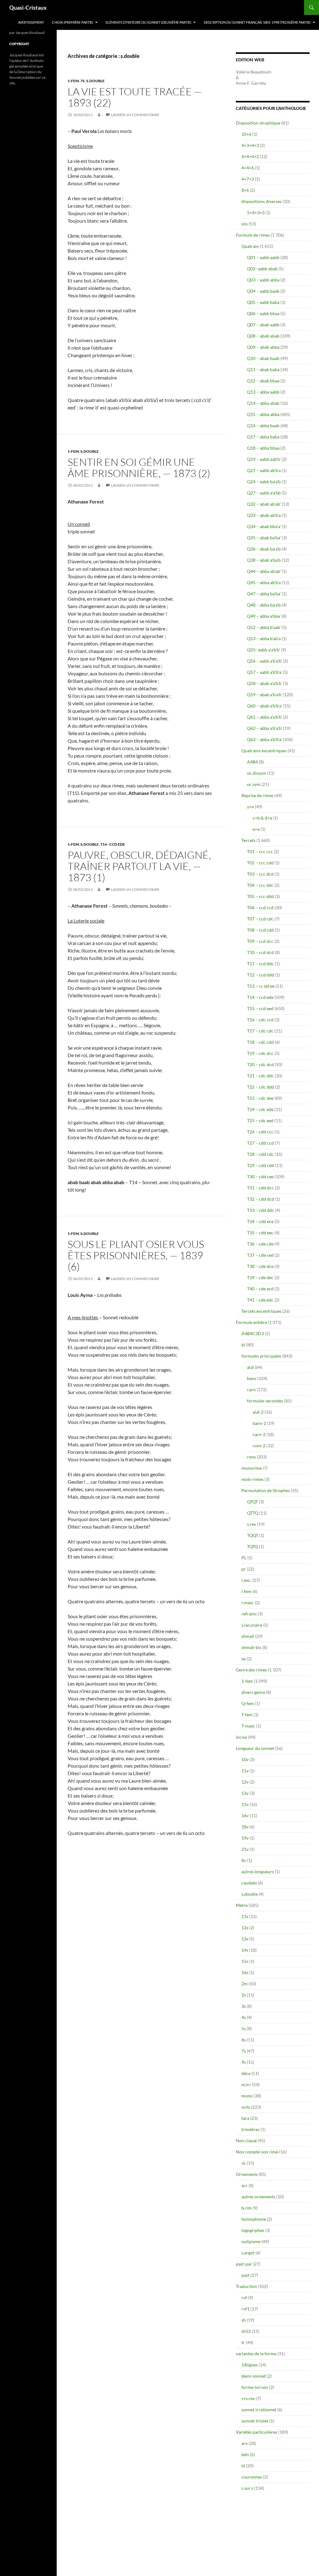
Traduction (246, 2286)
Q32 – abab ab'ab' (264, 504)
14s (245, 1950)
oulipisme (251, 2241)
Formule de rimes (253, 235)
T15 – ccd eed (260, 1008)
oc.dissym (257, 773)
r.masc (248, 1602)
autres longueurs (258, 1872)
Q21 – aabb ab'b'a (264, 470)
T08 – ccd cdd (260, 930)
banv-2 (259, 1423)
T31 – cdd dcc (260, 1188)
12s (245, 1928)
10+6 (246, 134)
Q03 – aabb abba (263, 280)
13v (245, 1793)
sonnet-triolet (255, 2421)
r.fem (246, 1591)
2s (244, 1995)
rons (251, 1457)
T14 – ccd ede (260, 997)
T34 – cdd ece (260, 1221)
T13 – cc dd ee (261, 986)
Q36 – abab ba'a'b (264, 549)
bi (243, 2466)
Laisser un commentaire (135, 115)
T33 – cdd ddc (261, 1210)
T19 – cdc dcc (260, 1053)
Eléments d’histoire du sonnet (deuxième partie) (148, 22)
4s (244, 2017)
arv (245, 2443)
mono (247, 2096)
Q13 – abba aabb (263, 392)
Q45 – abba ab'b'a (264, 582)
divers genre (253, 1692)
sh (244, 2320)
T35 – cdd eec (260, 1233)
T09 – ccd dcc (260, 941)
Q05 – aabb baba (263, 302)
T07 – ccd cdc (260, 919)
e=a (256, 829)
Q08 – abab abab (263, 336)
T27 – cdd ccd (260, 1143)
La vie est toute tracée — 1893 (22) (135, 97)
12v (245, 1782)
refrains (249, 1614)
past (245, 2275)
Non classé (246, 2141)
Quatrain (250, 246)
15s (245, 1961)
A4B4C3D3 (253, 1333)
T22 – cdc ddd (261, 1087)
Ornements (247, 2174)
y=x (250, 807)
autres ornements (258, 2197)
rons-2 (259, 1446)
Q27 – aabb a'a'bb (264, 493)
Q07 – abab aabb (263, 325)
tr (243, 2342)
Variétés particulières (257, 2432)
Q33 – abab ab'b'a (264, 515)
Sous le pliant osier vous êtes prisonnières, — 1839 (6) (136, 1255)
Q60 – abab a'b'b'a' (264, 706)
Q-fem (248, 1703)
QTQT (252, 1502)
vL (244, 2163)
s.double (95, 81)
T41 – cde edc (260, 1300)
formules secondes (265, 1401)
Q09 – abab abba (263, 347)
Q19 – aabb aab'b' (264, 459)
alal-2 (258, 1412)
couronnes (252, 2477)
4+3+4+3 (250, 145)
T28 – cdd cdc (260, 1154)
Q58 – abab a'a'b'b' (264, 683)
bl (243, 1345)
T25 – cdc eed (260, 1120)
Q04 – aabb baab (263, 291)
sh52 (246, 2331)
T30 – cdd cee (260, 1177)
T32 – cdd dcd (261, 1199)
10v (245, 1759)
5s (244, 2028)
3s (244, 2006)
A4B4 (252, 762)
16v (245, 1815)
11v (245, 1771)
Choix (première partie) (73, 22)
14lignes (250, 2365)
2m (245, 1984)
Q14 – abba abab (263, 403)
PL (244, 1558)
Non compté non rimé (257, 2152)
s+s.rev (248, 2398)
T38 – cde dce (260, 1266)
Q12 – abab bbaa (263, 381)
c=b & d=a (262, 818)
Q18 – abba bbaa (263, 448)
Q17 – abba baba (263, 437)
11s (245, 1916)
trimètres (250, 2129)
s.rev (252, 1524)
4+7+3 (248, 179)
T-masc (248, 1726)
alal (250, 1367)
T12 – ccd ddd (261, 975)
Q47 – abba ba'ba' (264, 594)
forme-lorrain (255, 2387)
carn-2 (259, 1434)
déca (246, 2073)
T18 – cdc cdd (260, 1042)
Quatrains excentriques (264, 751)
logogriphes (253, 2230)
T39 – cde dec (260, 1277)
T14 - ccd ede (113, 844)
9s (244, 2062)
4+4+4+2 (250, 156)
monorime (252, 1468)
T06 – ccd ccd (260, 908)
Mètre (242, 1905)
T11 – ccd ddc (260, 964)
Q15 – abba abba (263, 414)
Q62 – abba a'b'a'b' (264, 728)
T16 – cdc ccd (260, 1020)
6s (244, 2040)
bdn (245, 2454)
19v (245, 1838)
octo (246, 2107)
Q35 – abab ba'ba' (264, 538)
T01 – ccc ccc (260, 851)
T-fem (247, 1715)
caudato (249, 1883)
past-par (244, 2264)
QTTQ (253, 1513)
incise (241, 1737)
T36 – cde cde (260, 1244)
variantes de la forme (256, 2354)
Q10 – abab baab (263, 358)
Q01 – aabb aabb (263, 257)
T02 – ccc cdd (260, 863)
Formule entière (251, 1322)
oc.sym (254, 784)
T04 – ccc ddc (260, 885)
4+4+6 (248, 168)
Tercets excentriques (261, 1311)
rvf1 (245, 2309)
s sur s (247, 2488)
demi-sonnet (254, 2376)
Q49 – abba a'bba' (264, 616)
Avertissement (31, 22)
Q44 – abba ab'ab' (264, 571)
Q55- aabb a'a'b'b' (264, 650)
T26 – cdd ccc (260, 1132)
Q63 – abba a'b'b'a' (264, 739)
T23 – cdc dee (260, 1098)
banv (252, 1378)
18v (245, 1827)
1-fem (73, 81)
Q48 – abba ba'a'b (264, 605)
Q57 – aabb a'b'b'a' (264, 672)
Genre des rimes (251, 1670)
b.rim (247, 2208)
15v (245, 1804)
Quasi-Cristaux (28, 7)
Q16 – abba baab (263, 425)
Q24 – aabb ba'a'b (264, 482)
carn (251, 1390)
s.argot (248, 2253)
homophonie (254, 2219)
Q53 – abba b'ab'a (264, 638)
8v (244, 1860)
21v (245, 1849)
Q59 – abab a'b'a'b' (264, 695)
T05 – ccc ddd (260, 896)
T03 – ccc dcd (260, 874)
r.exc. (246, 1580)
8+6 (245, 190)
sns (245, 224)
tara (245, 2118)
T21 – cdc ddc (260, 1076)
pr (244, 1569)
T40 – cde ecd (260, 1289)
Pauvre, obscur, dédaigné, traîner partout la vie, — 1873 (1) (139, 866)
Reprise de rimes (257, 795)
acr (245, 2185)
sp (244, 1659)
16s (245, 1972)
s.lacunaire (252, 1625)
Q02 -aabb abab (262, 269)
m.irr (246, 2084)
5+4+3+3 (256, 213)
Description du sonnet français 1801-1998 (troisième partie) (257, 22)
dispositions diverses (262, 201)
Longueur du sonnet (255, 1748)
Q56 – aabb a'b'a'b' (264, 661)
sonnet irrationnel (259, 2410)
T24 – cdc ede (260, 1109)
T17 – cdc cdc (260, 1031)
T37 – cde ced (260, 1255)
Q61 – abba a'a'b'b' (264, 717)
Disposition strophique (258, 123)
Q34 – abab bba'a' (264, 526)
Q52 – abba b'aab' (264, 627)
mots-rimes (252, 1479)
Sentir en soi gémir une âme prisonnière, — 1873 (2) (139, 468)
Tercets (248, 840)
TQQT (253, 1535)
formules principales (261, 1356)
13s (245, 1939)
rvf (244, 2297)
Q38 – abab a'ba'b (264, 560)
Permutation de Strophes (266, 1490)
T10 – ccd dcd (260, 952)
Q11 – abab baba (263, 369)
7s (83, 81)
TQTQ (252, 1546)
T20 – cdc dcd (260, 1064)
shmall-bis (251, 1647)
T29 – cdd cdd (261, 1165)
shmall (248, 1636)
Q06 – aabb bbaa (263, 313)
